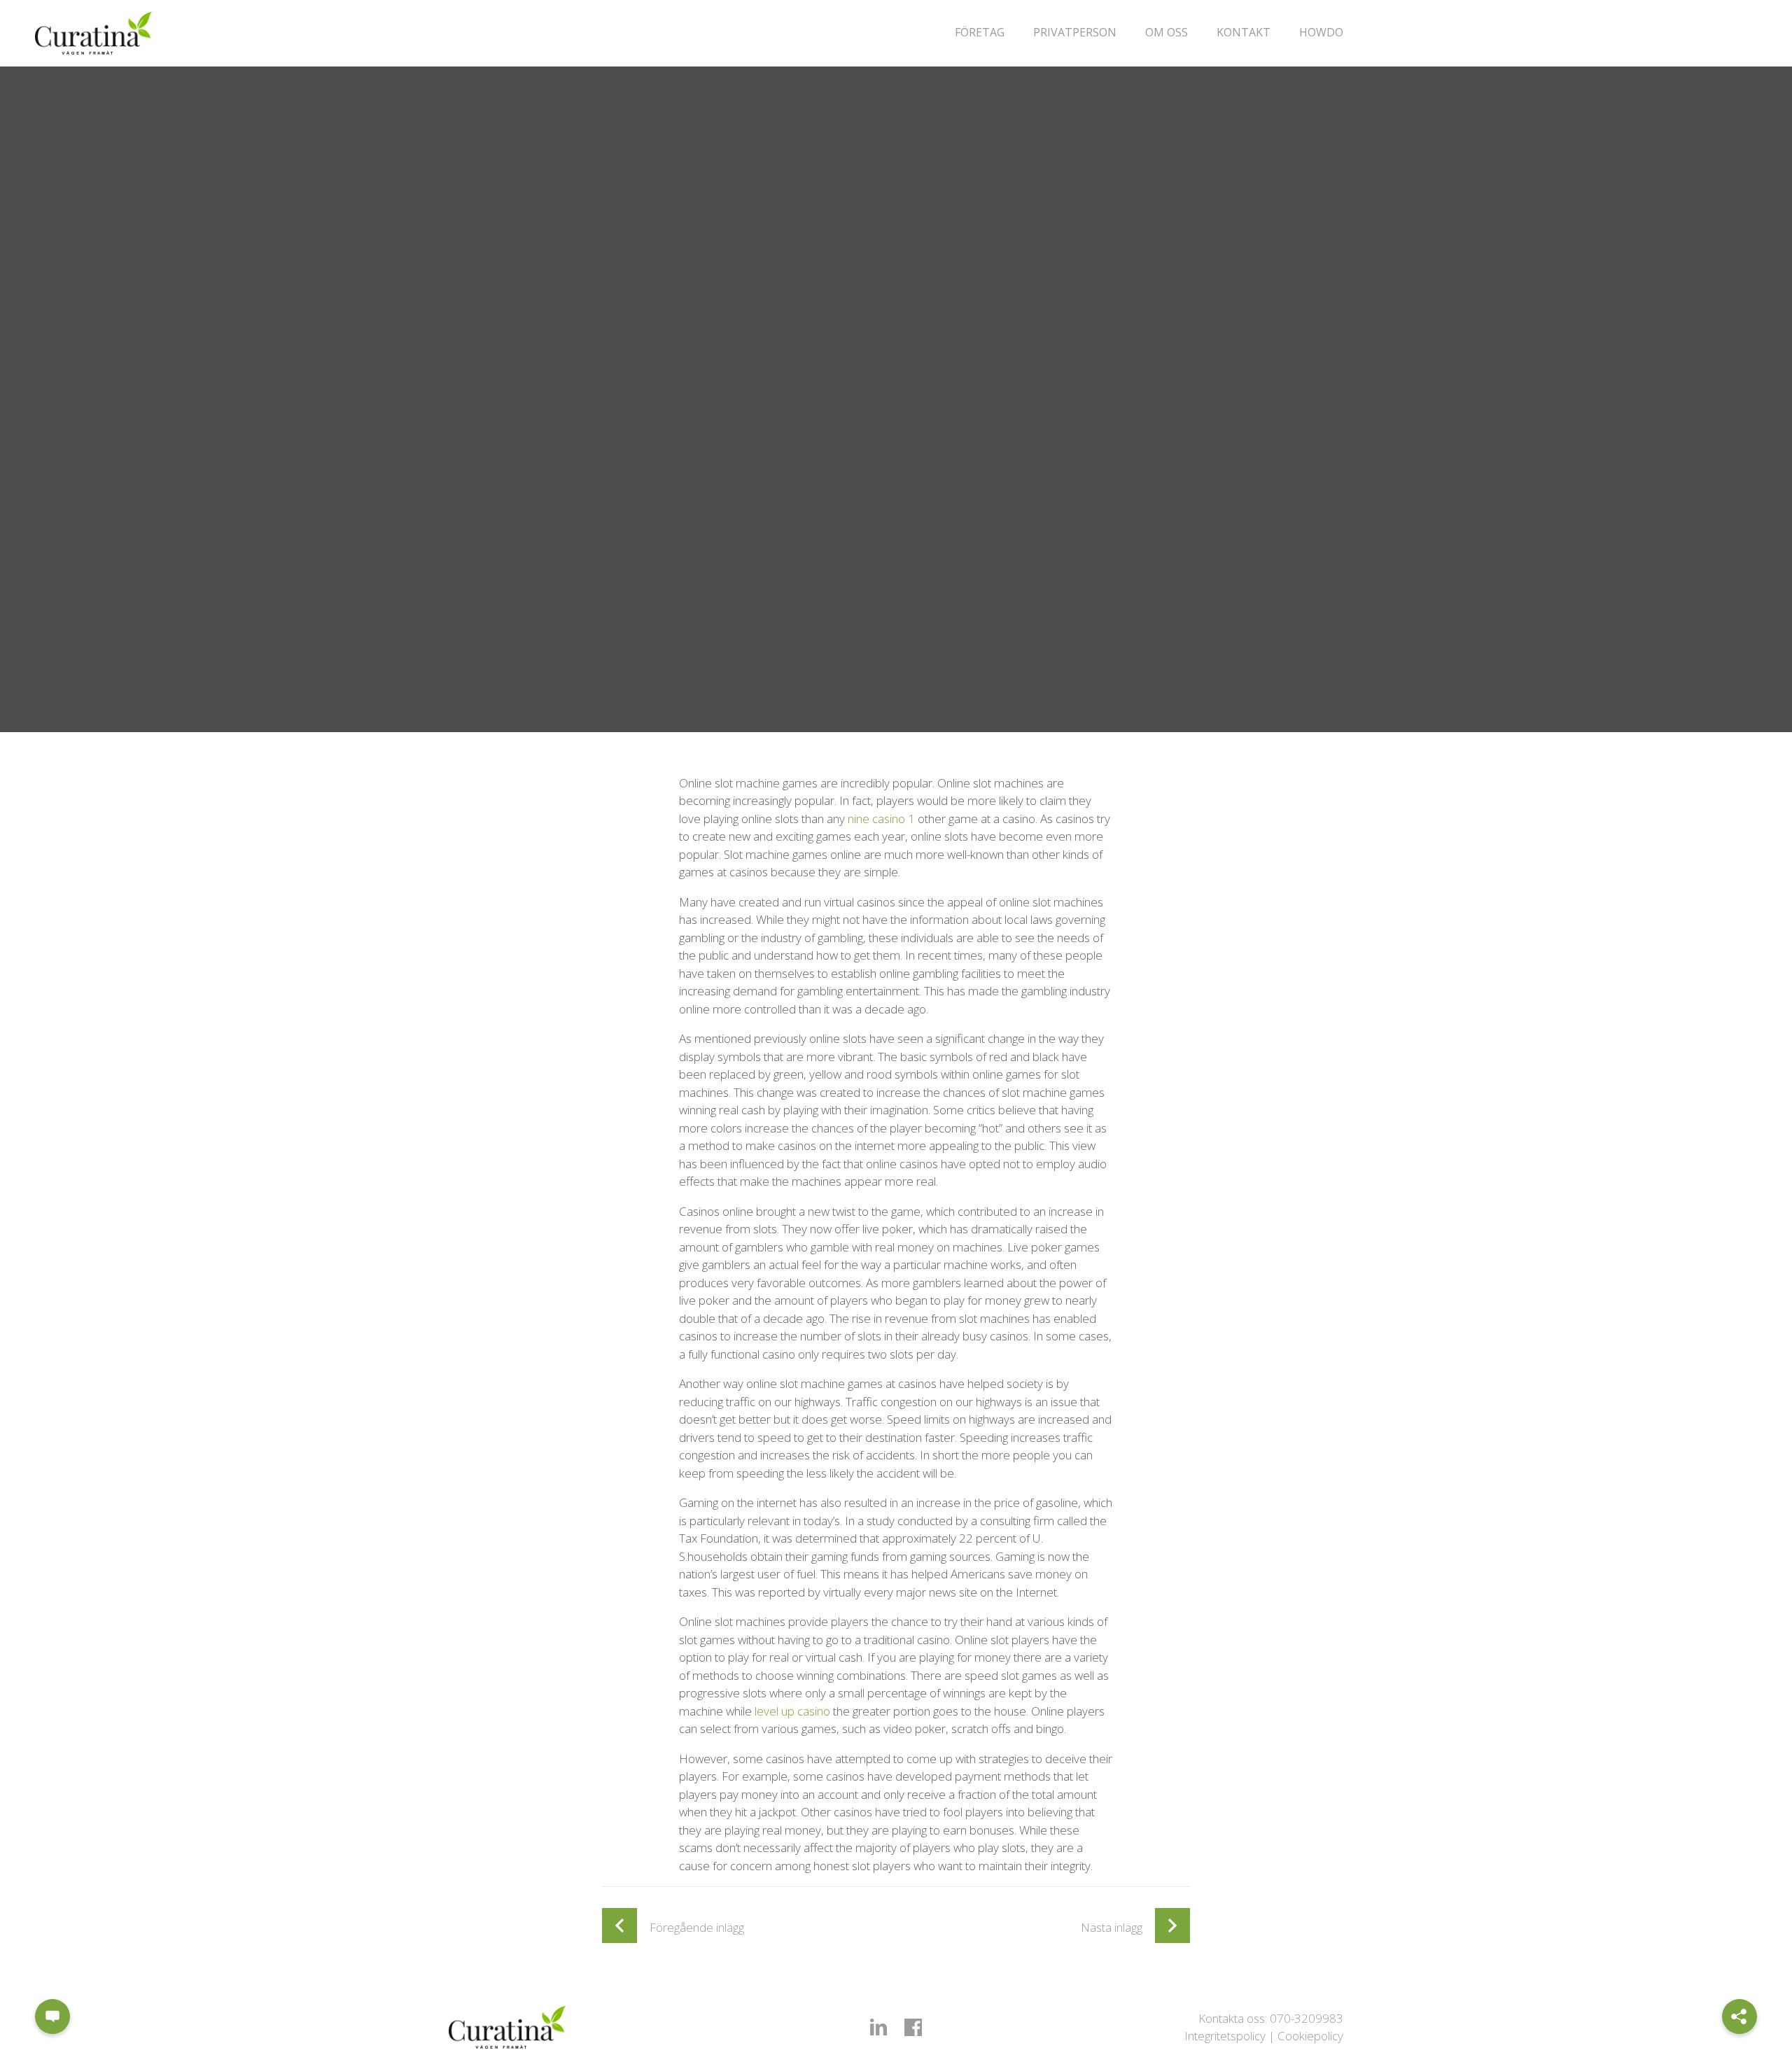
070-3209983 (1307, 2018)
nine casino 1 (881, 819)
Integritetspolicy (1225, 2036)
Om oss (1167, 32)
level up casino (792, 1711)
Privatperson (1075, 32)
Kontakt (1244, 32)
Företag (980, 32)
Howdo (1321, 32)
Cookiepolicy (1310, 2036)
